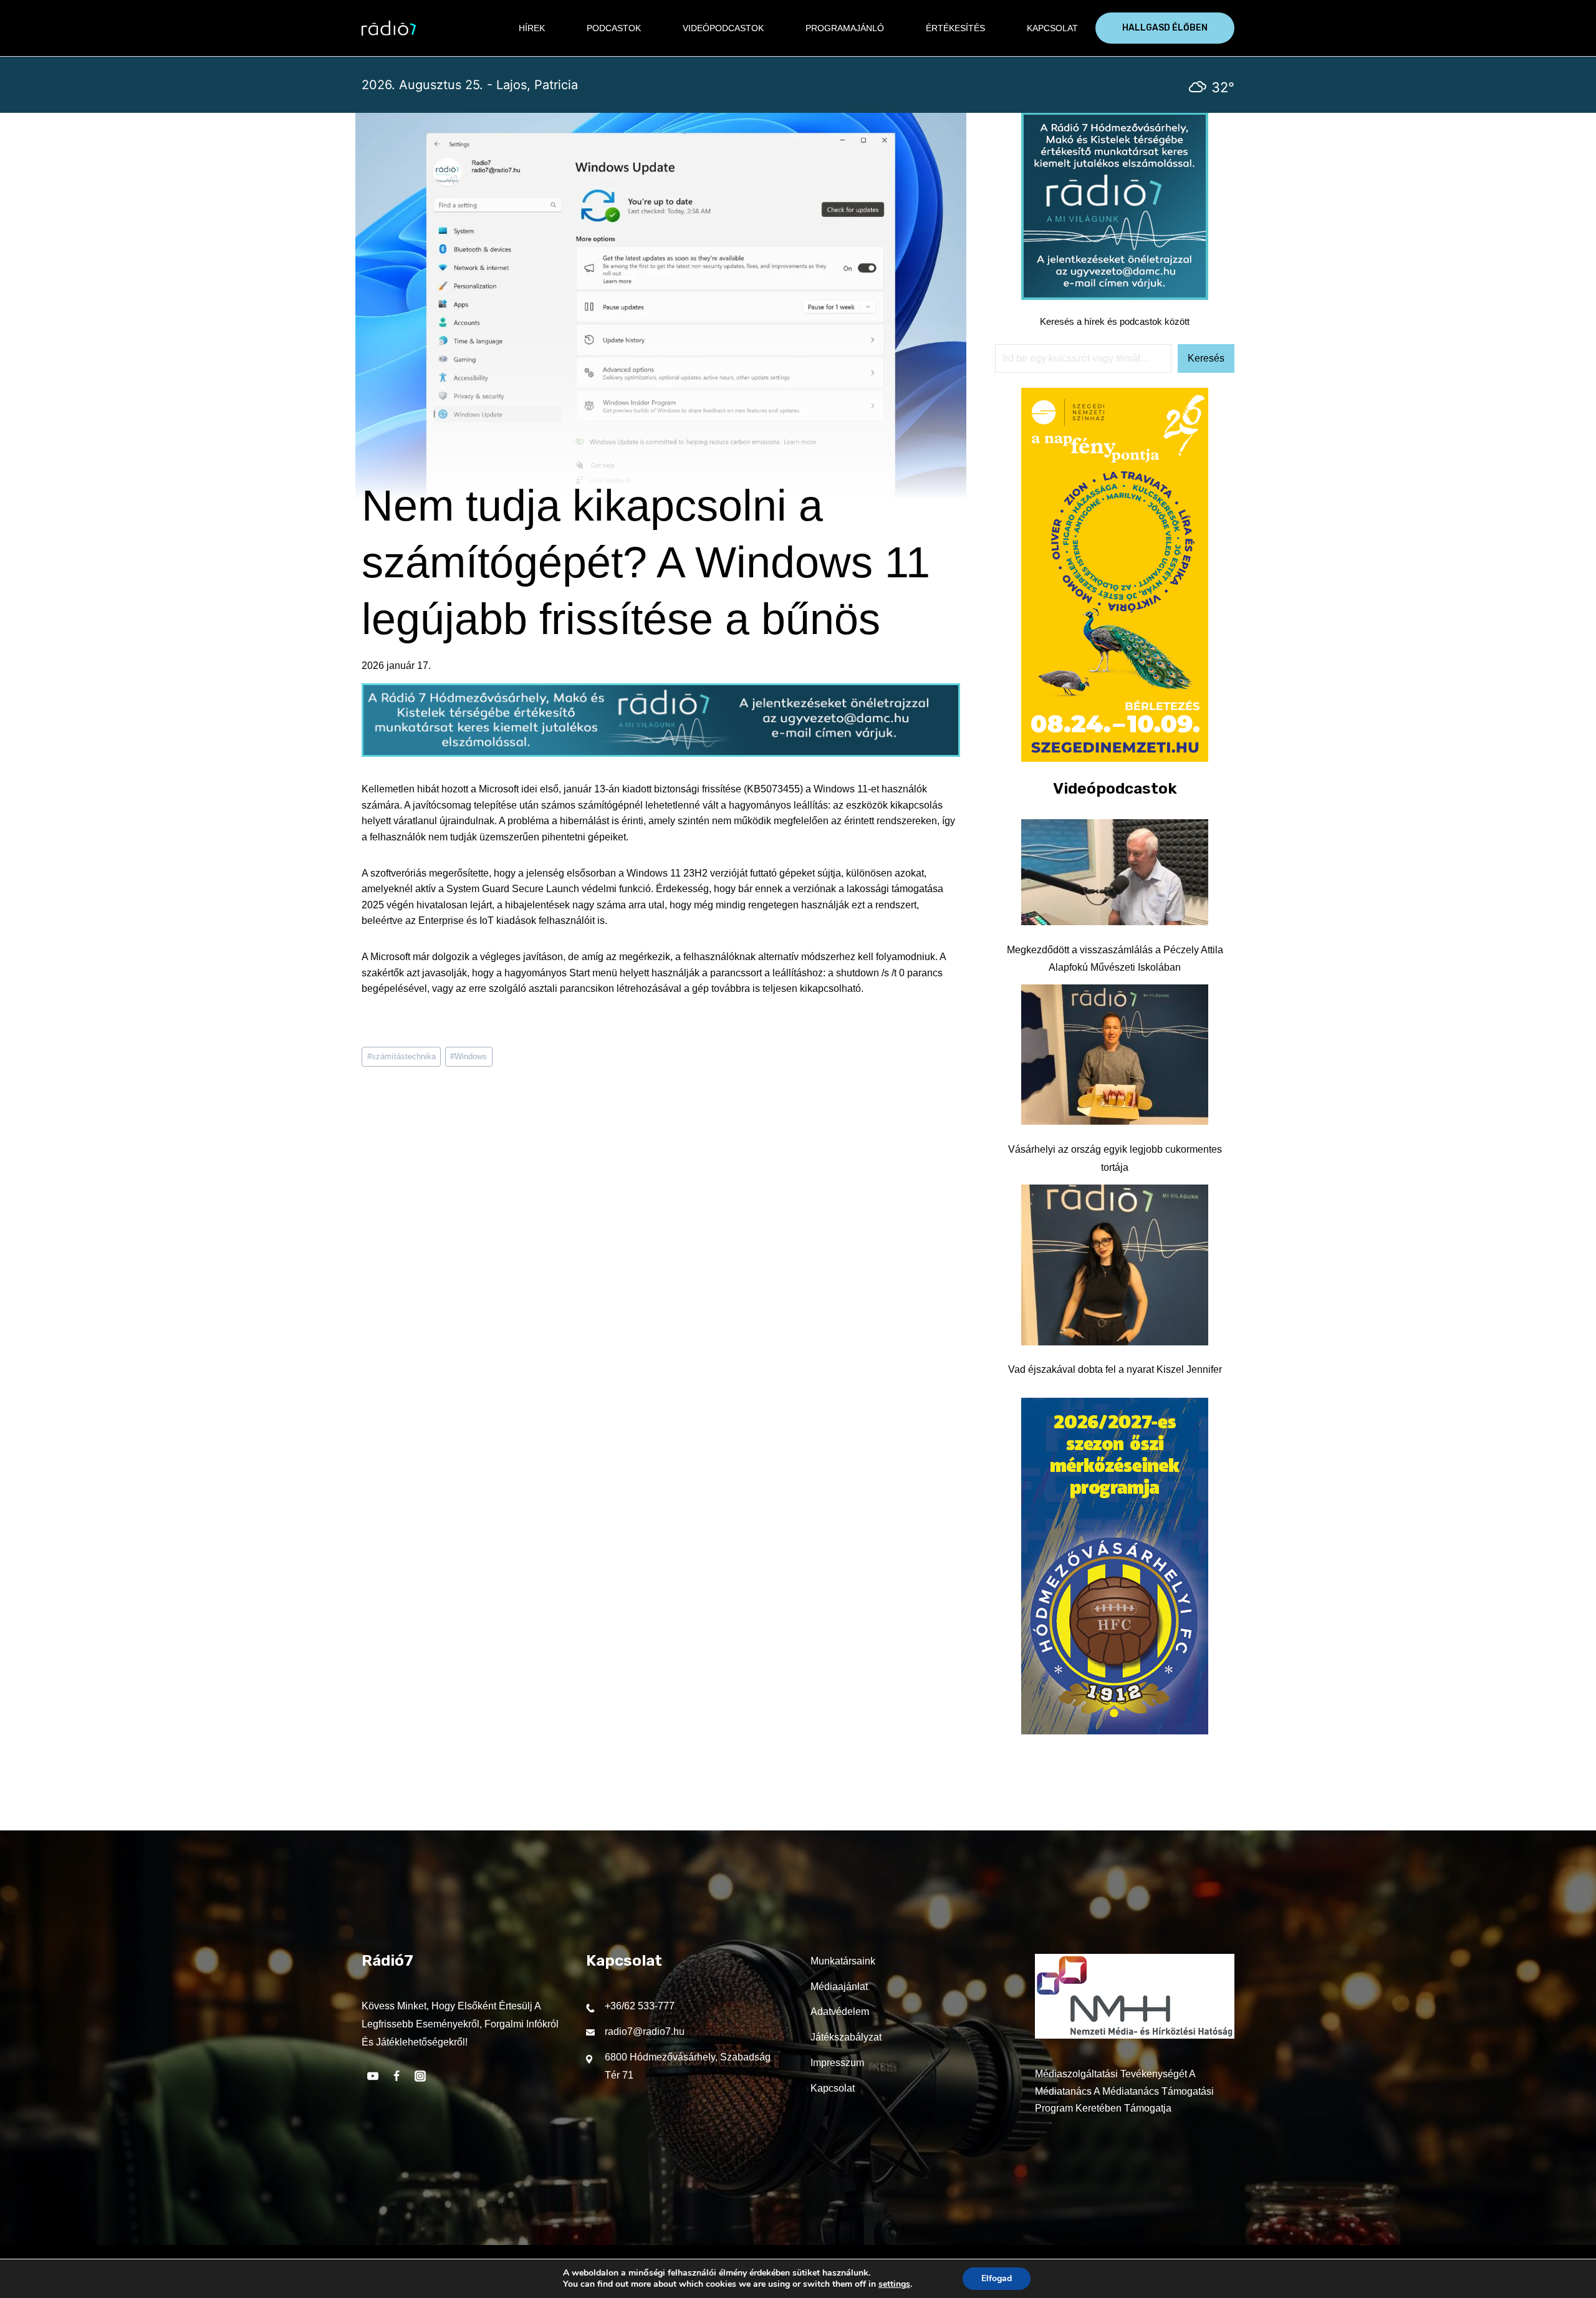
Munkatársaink (843, 1961)
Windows (469, 1056)
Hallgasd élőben (1165, 28)
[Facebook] (397, 2076)
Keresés (1206, 358)
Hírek (532, 28)
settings (894, 2284)
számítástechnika (401, 1056)
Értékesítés (955, 28)
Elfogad (997, 2278)
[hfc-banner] (1115, 1731)
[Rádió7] (389, 28)
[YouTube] (373, 2076)
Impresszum (837, 2063)
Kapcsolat (1052, 28)
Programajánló (845, 28)
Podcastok (614, 28)
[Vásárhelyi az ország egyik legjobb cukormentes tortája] (1115, 1055)
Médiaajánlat (839, 1987)
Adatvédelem (840, 2012)
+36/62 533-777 (640, 2006)
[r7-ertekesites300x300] (1115, 296)
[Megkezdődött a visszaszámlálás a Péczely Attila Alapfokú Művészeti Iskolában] (1115, 872)
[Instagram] (420, 2076)
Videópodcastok (723, 28)
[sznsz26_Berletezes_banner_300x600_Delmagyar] (1115, 758)
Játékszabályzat (846, 2037)
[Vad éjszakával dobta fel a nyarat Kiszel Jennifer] (1115, 1265)
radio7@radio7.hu (645, 2031)
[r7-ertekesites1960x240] (661, 753)
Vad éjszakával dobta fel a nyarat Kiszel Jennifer (1115, 1369)
